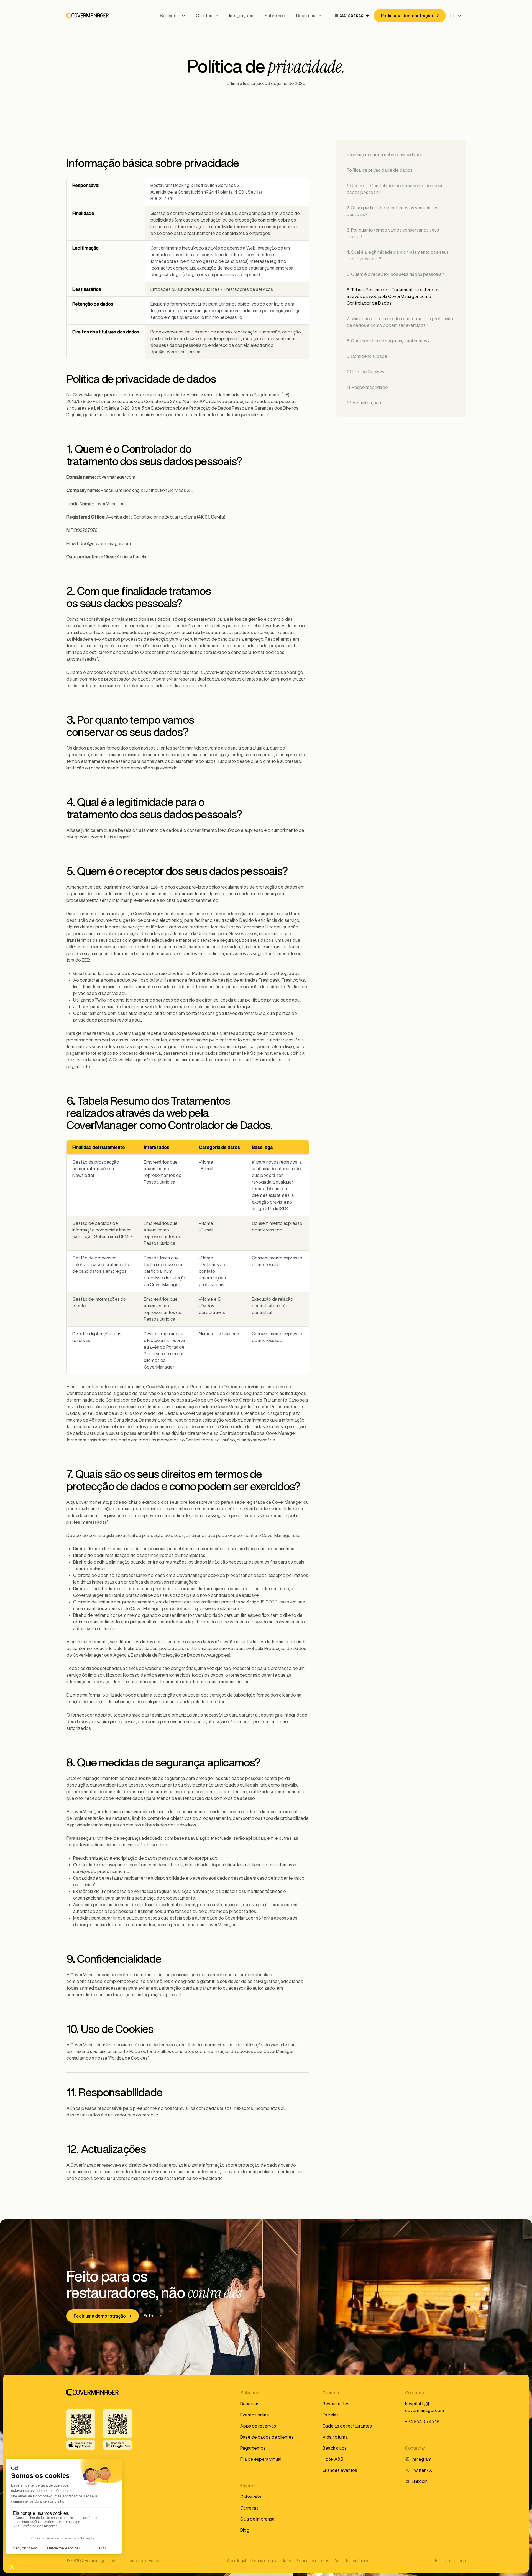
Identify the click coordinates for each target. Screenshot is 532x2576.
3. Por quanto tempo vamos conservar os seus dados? (393, 233)
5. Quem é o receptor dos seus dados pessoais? (395, 274)
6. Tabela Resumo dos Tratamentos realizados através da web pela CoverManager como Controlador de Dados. (393, 296)
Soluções (169, 16)
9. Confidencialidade (367, 356)
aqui (102, 1060)
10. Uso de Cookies (365, 372)
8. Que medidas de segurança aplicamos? (388, 341)
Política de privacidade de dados (380, 170)
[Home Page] (88, 16)
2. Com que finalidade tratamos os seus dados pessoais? (392, 211)
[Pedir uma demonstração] (410, 16)
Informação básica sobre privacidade (384, 155)
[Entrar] (153, 2316)
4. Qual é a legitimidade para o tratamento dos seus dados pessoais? (398, 255)
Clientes (204, 16)
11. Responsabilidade (367, 387)
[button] (172, 16)
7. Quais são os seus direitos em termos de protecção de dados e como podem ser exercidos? (400, 322)
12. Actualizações (364, 403)
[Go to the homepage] (93, 2392)
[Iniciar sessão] (352, 16)
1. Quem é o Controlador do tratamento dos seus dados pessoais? (395, 189)
